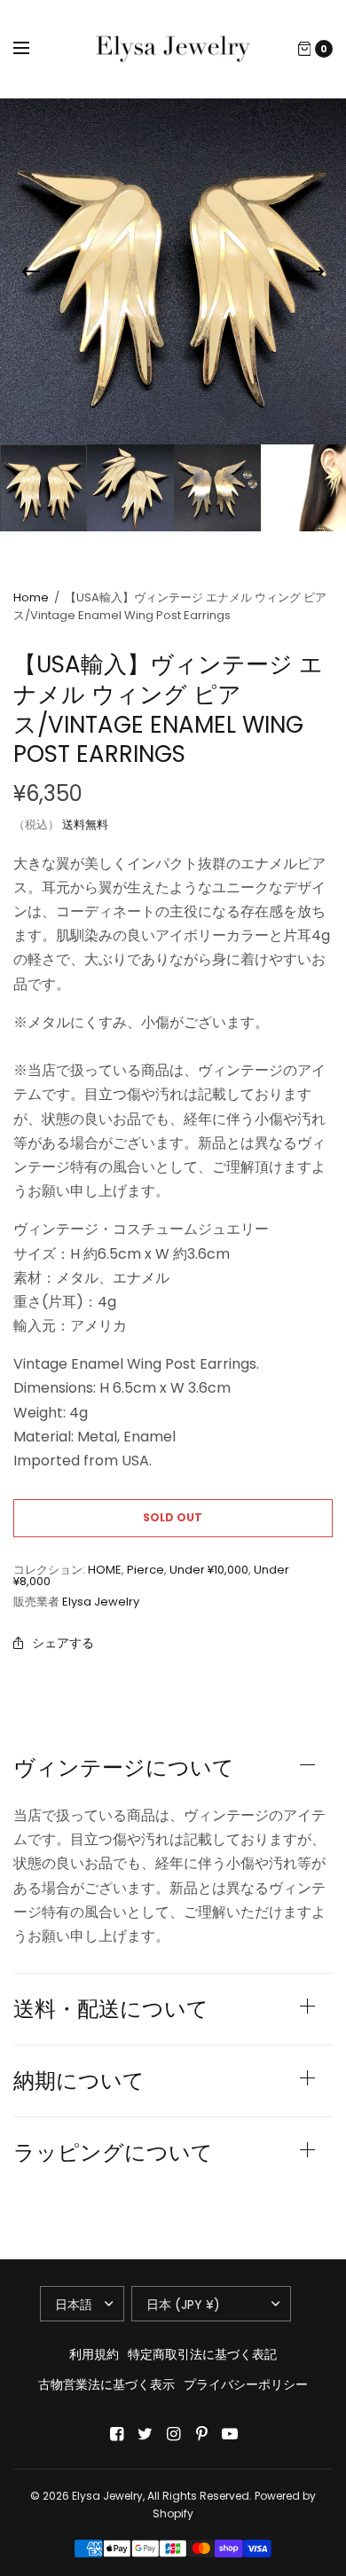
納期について (79, 2081)
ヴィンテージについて (124, 1768)
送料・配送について (111, 2009)
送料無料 (85, 825)
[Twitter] (145, 2434)
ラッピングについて (113, 2153)
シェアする (63, 1643)
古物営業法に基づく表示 (106, 2384)
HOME (105, 1570)
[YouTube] (230, 2434)
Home (31, 597)
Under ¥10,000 (209, 1570)
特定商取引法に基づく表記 (202, 2354)
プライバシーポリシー (246, 2384)
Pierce (145, 1570)
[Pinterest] (201, 2434)
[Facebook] (116, 2434)
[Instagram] (173, 2434)
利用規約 (94, 2354)
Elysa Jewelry (101, 1602)
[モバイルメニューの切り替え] (33, 49)
